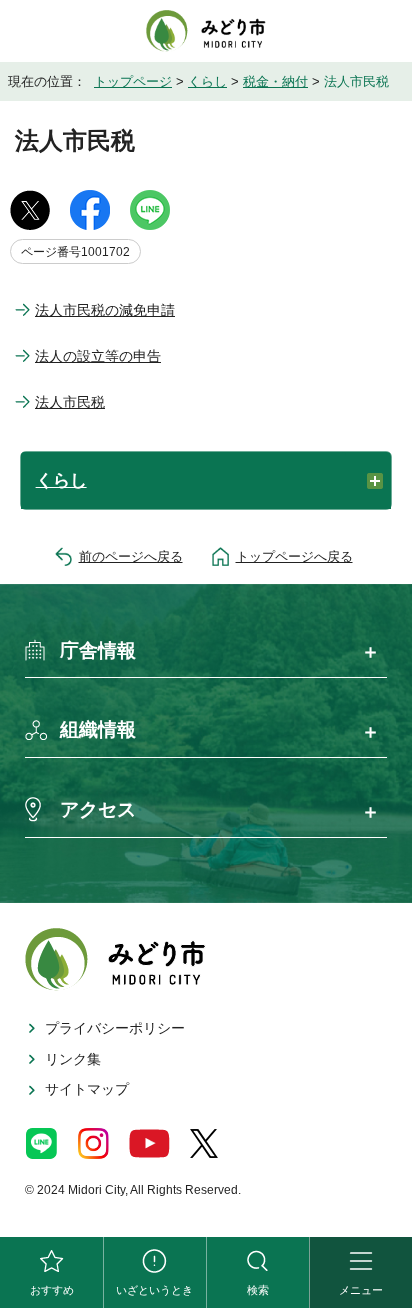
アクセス (98, 809)
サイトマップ (87, 1089)
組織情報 (98, 729)
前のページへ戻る (131, 556)
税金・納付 (275, 81)
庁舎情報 (98, 650)
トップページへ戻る (294, 556)
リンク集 (73, 1059)
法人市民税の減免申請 (105, 310)
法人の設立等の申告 (98, 356)
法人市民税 (70, 402)
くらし (207, 81)
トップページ (133, 81)
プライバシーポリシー (115, 1028)
